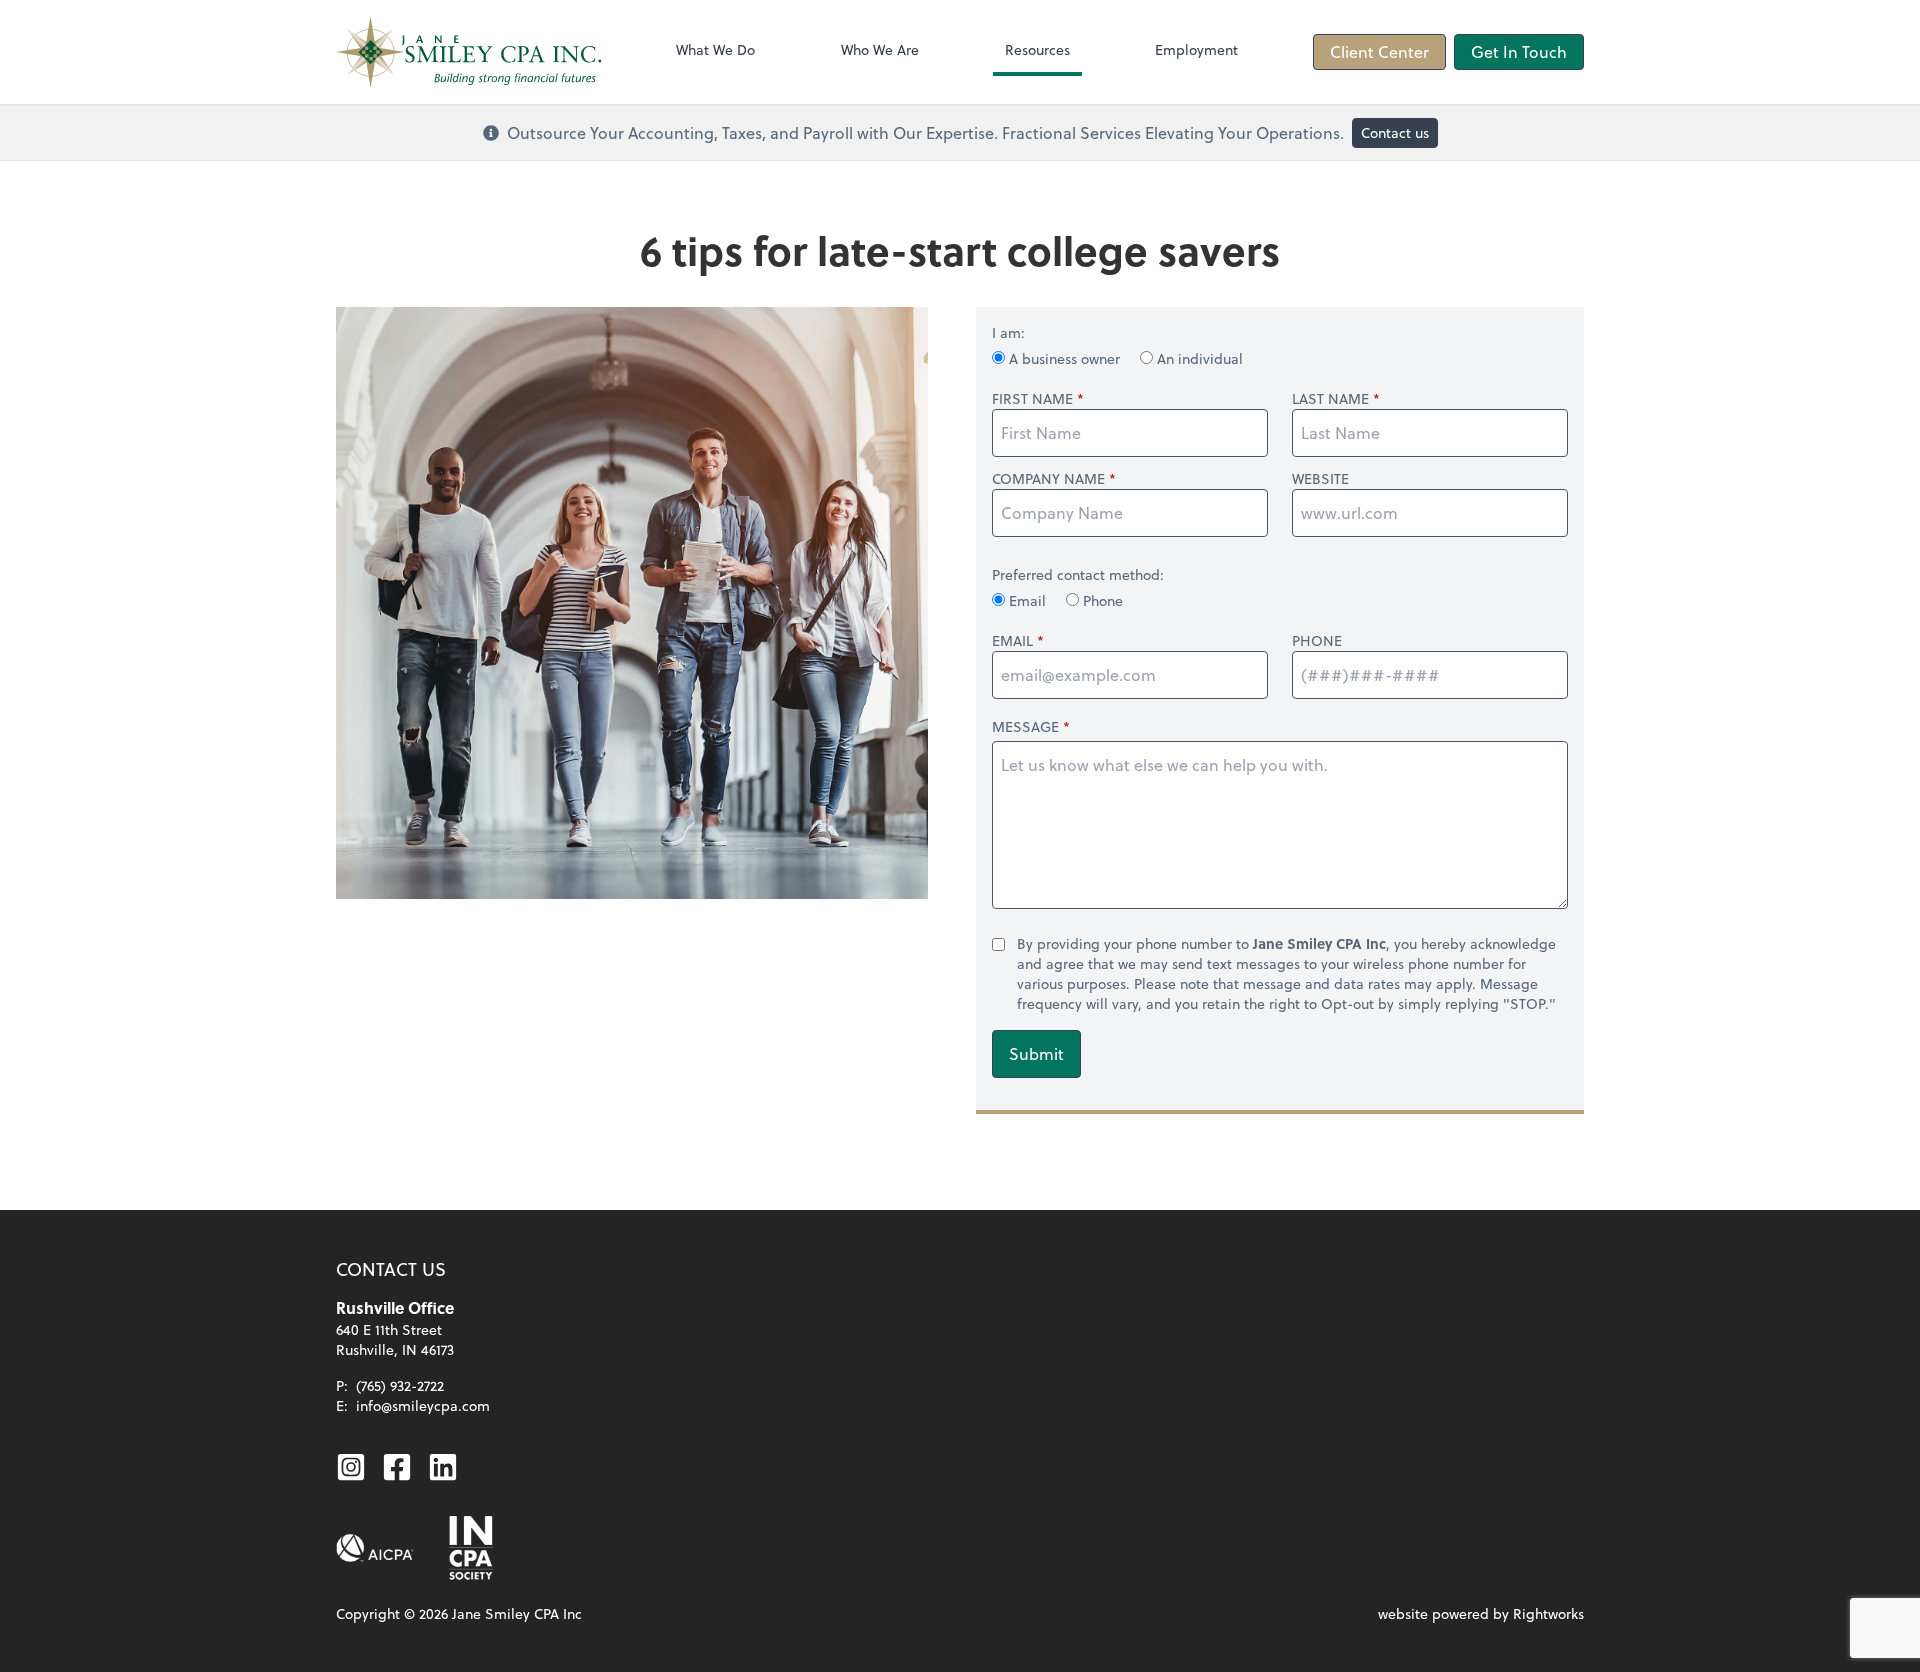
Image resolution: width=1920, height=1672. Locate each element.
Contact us (1395, 132)
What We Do (715, 49)
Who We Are (880, 49)
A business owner (1064, 358)
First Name (1032, 399)
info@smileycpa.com (423, 1405)
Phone (1101, 600)
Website (1320, 479)
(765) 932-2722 (400, 1385)
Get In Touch (1519, 51)
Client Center (1379, 51)
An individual (1198, 358)
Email (1027, 600)
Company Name (1048, 479)
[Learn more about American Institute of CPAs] (375, 1548)
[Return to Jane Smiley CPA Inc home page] (468, 52)
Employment (1196, 49)
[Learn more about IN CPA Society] (469, 1548)
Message (1025, 726)
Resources (1037, 49)
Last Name (1330, 399)
